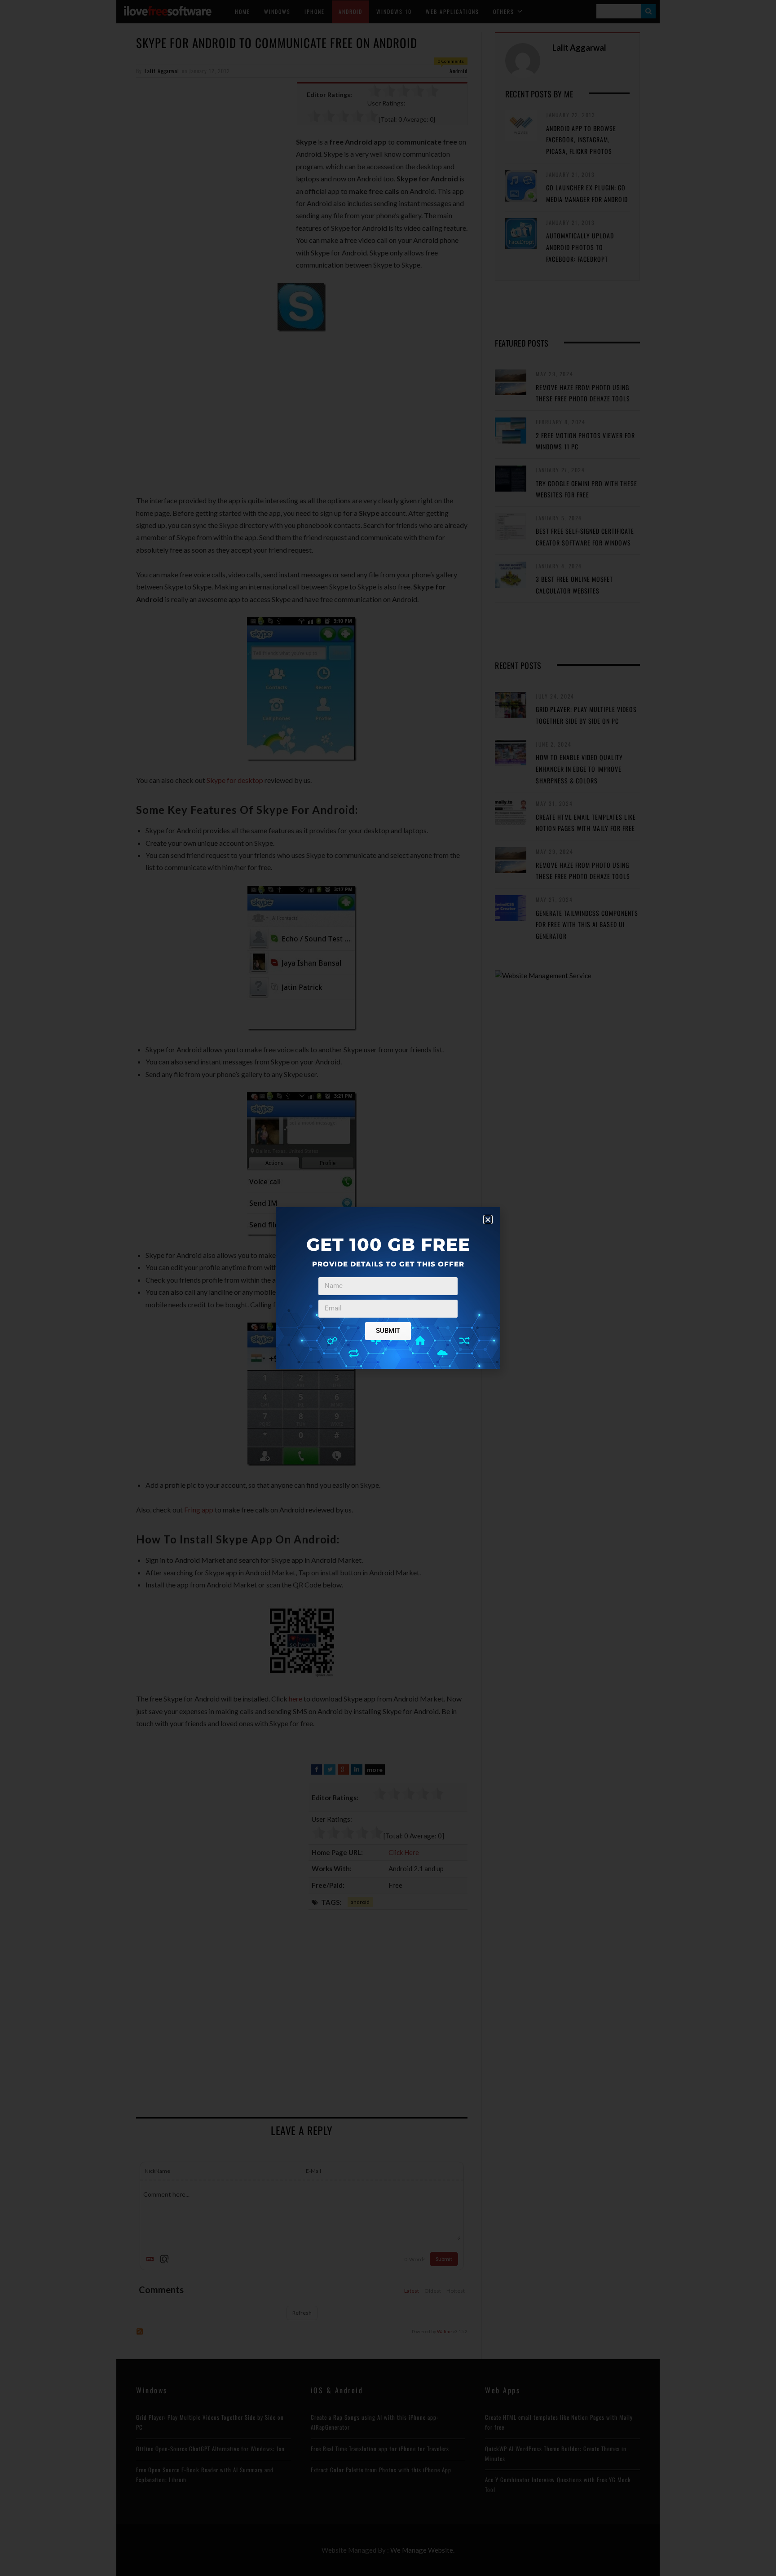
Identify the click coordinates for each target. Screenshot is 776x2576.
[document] (388, 1288)
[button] (488, 1220)
